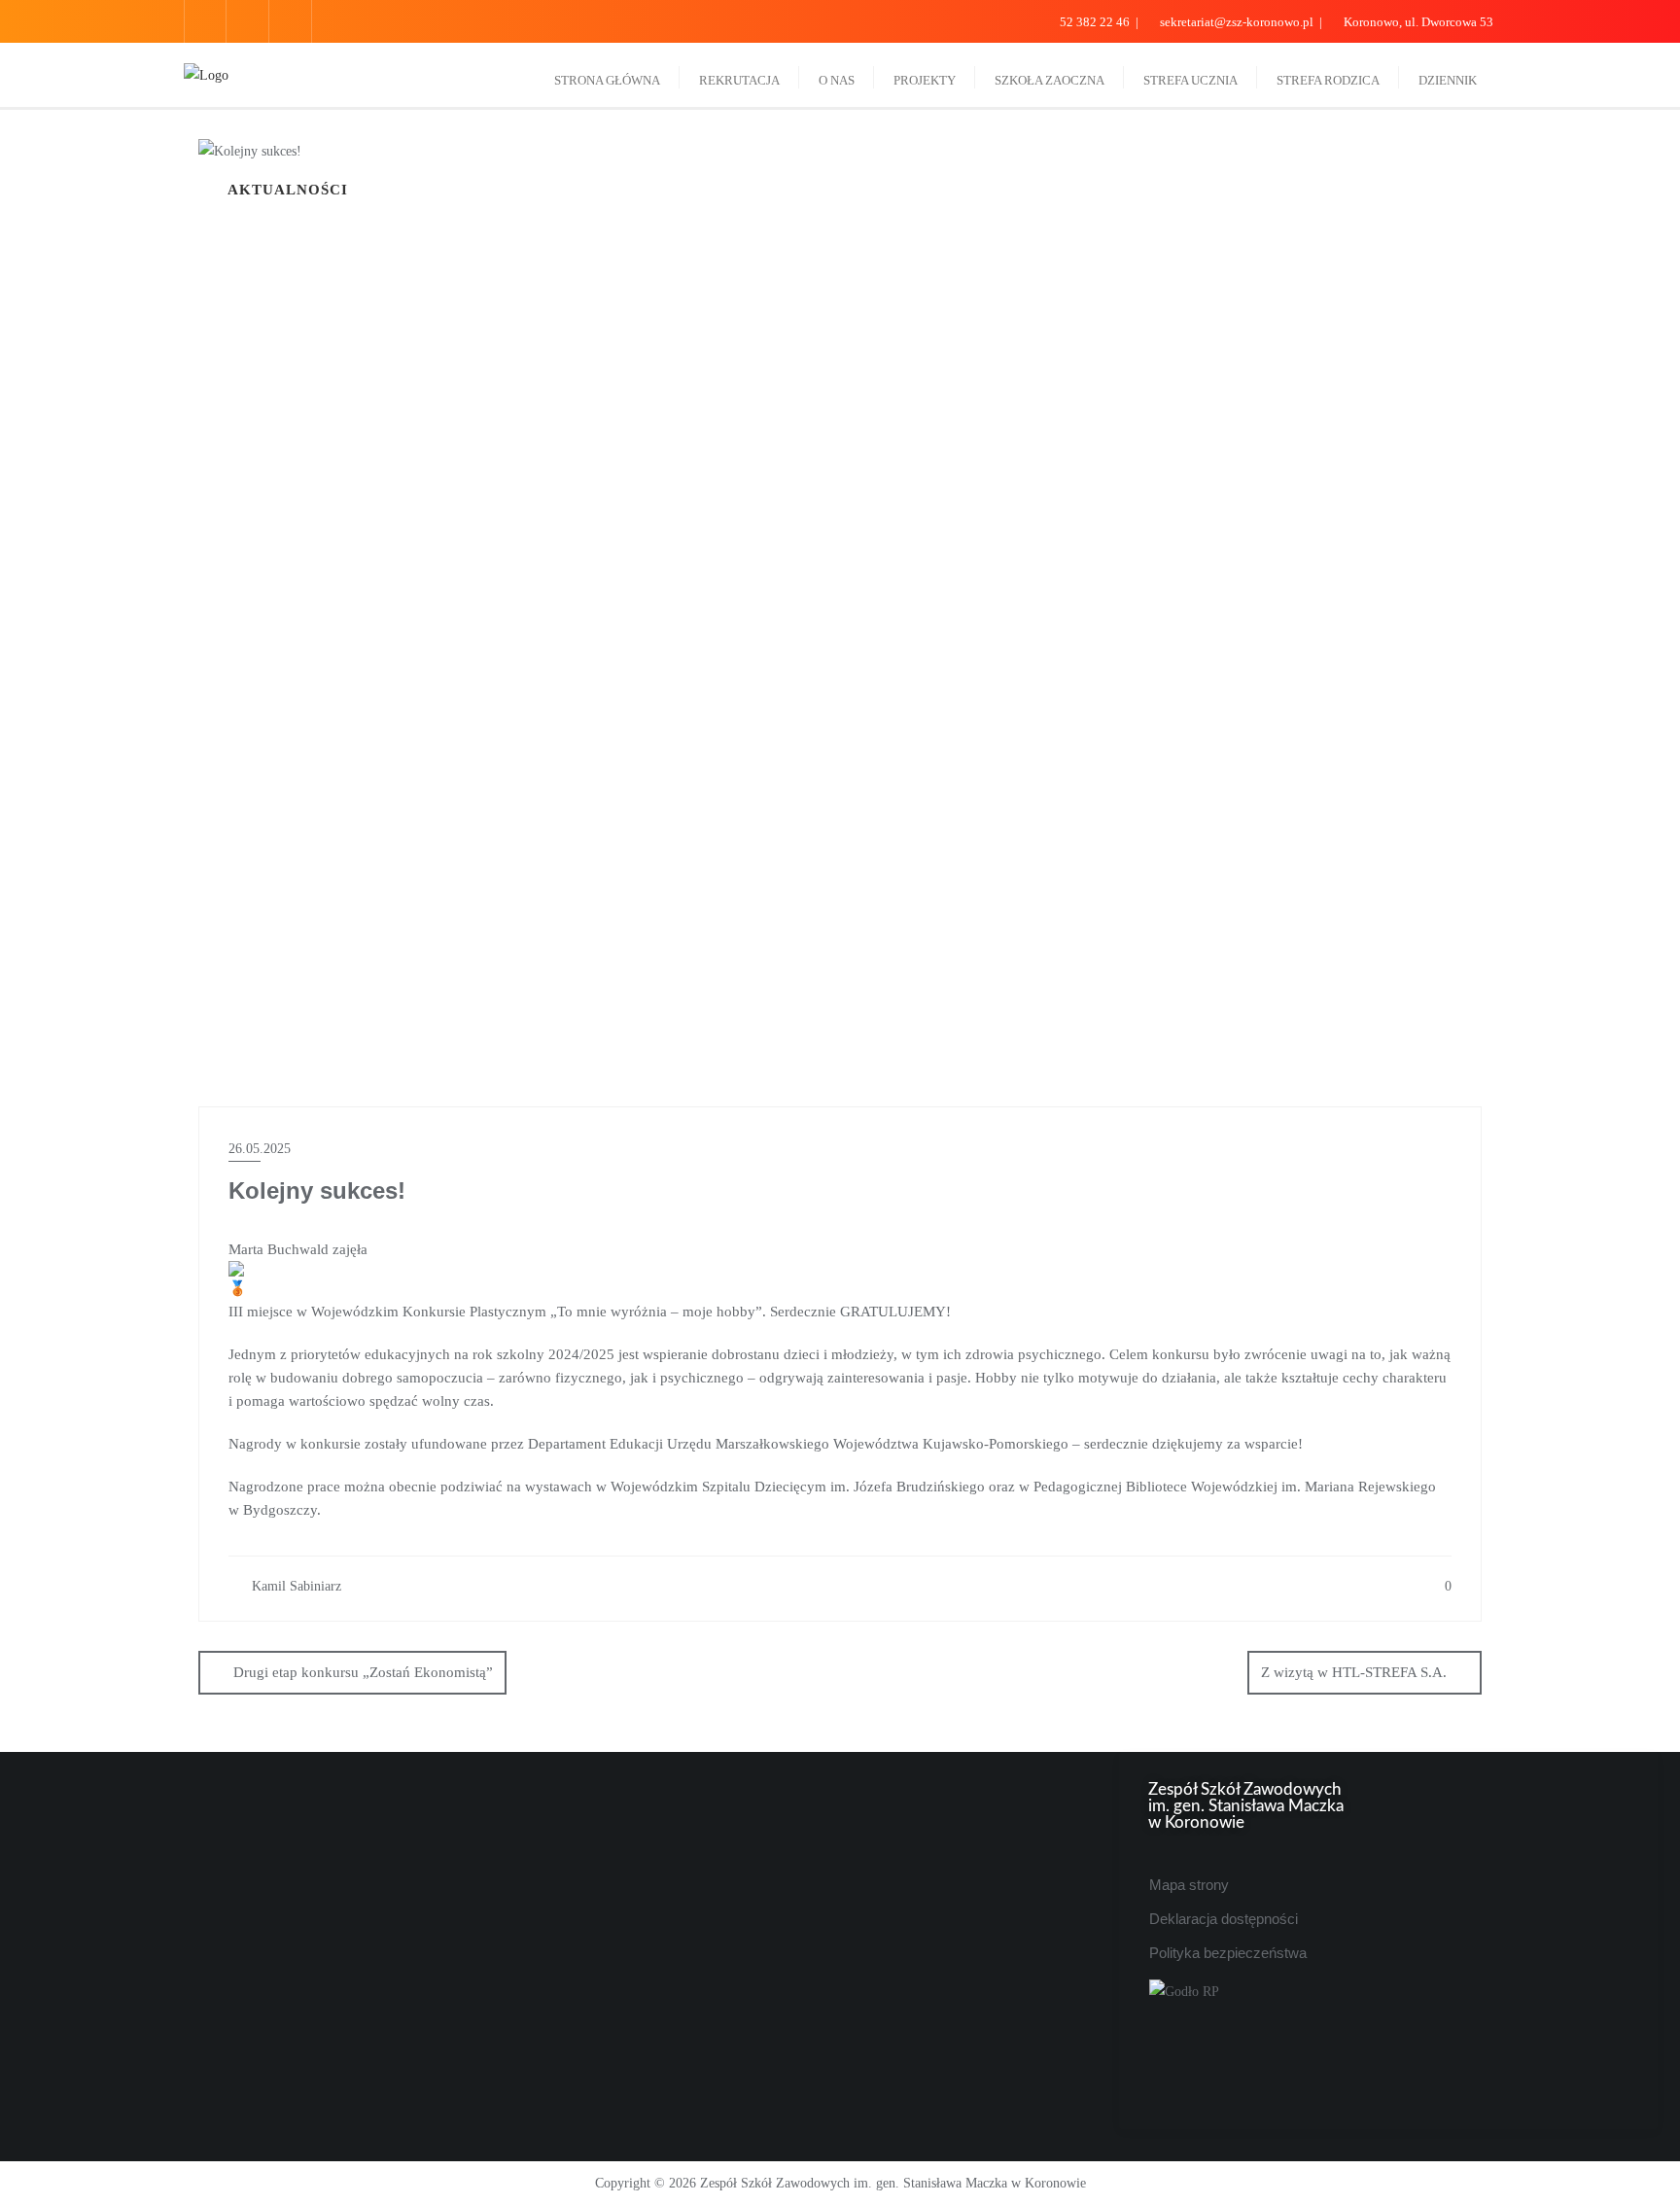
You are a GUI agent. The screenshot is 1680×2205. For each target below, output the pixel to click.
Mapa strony (1189, 1885)
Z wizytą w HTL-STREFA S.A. (1354, 1672)
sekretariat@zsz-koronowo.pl (1237, 22)
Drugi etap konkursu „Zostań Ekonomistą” (363, 1672)
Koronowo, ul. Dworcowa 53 (1417, 22)
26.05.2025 (260, 1149)
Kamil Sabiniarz (295, 1586)
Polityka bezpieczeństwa (1228, 1953)
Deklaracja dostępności (1224, 1919)
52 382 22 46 (1095, 22)
